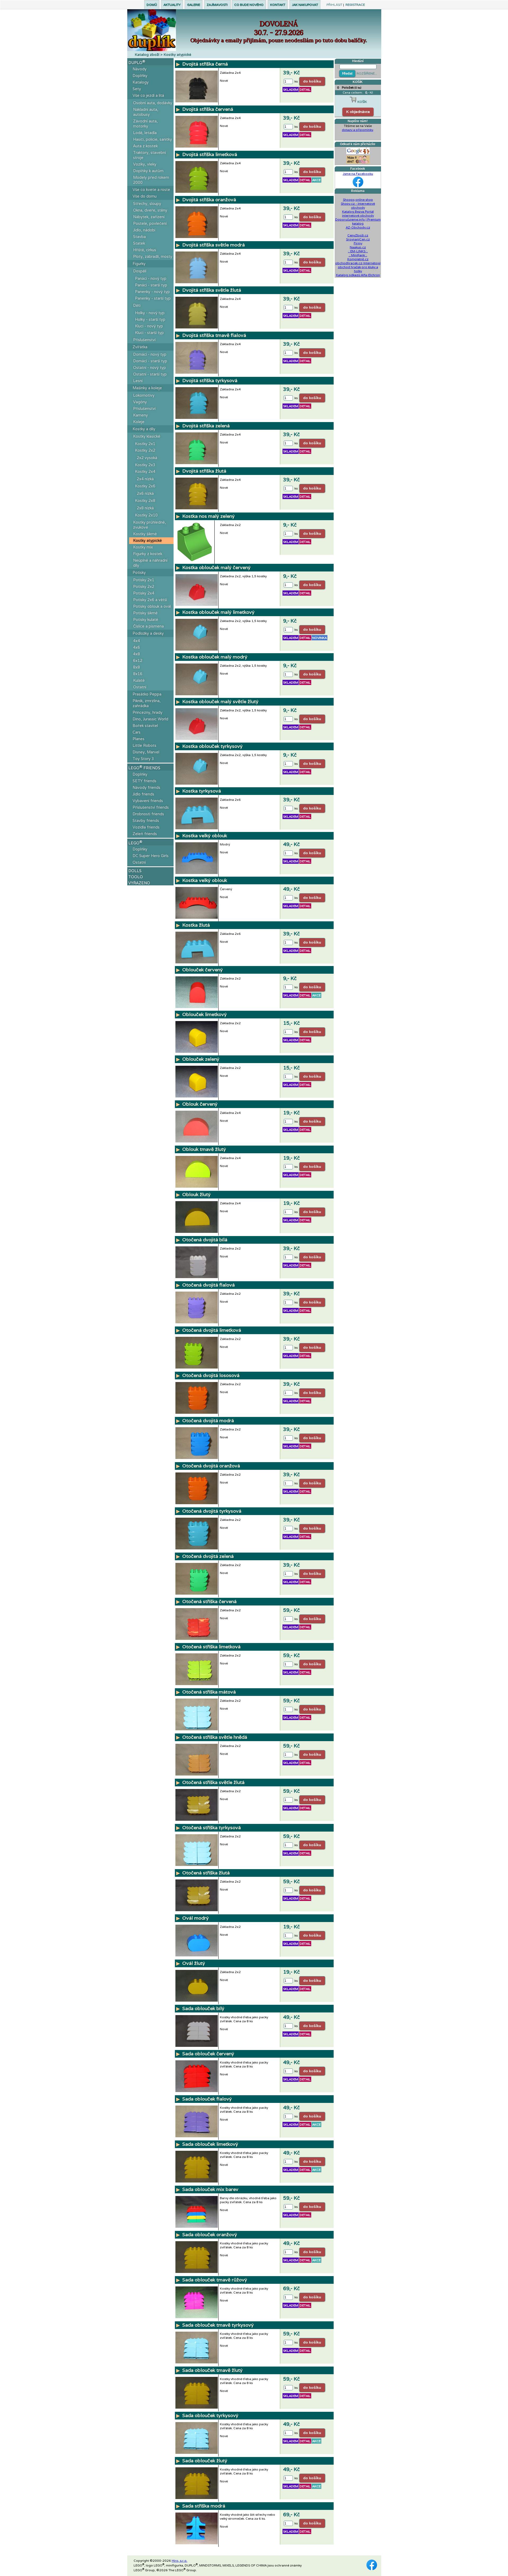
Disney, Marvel (146, 752)
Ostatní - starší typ (150, 374)
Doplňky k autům (148, 171)
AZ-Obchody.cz (358, 227)
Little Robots (144, 745)
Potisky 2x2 (144, 586)
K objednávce (358, 112)
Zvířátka (140, 347)
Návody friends (146, 787)
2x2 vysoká (147, 458)
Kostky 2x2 (145, 450)
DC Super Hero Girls (151, 856)
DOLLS (135, 871)
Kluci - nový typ (149, 326)
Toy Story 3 (143, 759)
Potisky (139, 572)
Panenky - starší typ (153, 298)
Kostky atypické (148, 540)
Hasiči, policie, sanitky (153, 139)
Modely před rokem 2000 (151, 180)
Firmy (358, 243)
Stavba (139, 237)
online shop (364, 200)
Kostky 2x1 (145, 444)
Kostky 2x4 (145, 471)
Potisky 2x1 (144, 580)
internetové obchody (358, 215)
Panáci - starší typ (151, 285)
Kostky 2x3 (145, 465)
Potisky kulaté (146, 619)
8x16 (138, 674)
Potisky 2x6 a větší (150, 600)
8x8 (137, 667)
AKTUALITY (172, 5)
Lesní (138, 381)
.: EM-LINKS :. (358, 251)
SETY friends (144, 781)
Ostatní (140, 687)
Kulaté (139, 680)
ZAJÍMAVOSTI (217, 5)
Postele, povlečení (150, 223)
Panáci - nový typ (151, 278)
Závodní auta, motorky (145, 123)
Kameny (140, 415)
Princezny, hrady (148, 712)
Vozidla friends (146, 827)
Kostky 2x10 (146, 515)
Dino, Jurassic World (150, 719)
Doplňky (140, 76)
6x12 (138, 660)
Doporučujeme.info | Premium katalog (358, 221)
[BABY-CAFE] (358, 158)
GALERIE (194, 5)
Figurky (139, 264)
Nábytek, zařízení (149, 217)
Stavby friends (146, 820)
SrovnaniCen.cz (358, 239)
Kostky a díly (144, 429)
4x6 (137, 647)
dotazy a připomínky (357, 130)
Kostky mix (143, 547)
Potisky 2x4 (144, 593)
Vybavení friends (148, 801)
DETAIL (305, 90)
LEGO (135, 843)
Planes (139, 739)
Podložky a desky (148, 633)
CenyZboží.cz (358, 235)
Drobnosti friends (148, 814)
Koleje (139, 422)
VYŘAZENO (139, 883)
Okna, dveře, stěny (150, 210)
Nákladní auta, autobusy (146, 112)
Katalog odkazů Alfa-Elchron (358, 275)
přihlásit (334, 5)
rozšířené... (367, 73)
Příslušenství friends (151, 807)
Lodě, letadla (145, 133)
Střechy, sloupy (147, 203)
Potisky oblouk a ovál (152, 606)
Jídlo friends (143, 794)
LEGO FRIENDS (144, 767)
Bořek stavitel (145, 726)
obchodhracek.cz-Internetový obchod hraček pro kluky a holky (358, 267)
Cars (137, 732)
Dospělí (140, 271)
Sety (137, 89)
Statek (139, 243)
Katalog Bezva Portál (358, 211)
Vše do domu (145, 196)
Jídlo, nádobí (144, 230)
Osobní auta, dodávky (153, 103)
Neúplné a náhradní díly (150, 563)
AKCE (316, 180)
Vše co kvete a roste (151, 189)
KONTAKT (278, 5)
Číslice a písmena (148, 626)
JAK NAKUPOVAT (305, 5)
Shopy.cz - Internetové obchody (358, 205)
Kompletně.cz (358, 259)
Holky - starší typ (150, 319)
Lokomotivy (144, 395)
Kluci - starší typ (149, 333)
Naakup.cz (358, 247)
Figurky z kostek (148, 554)
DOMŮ (152, 5)
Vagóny (140, 402)
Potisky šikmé (145, 613)
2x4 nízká (145, 479)
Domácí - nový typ (150, 354)
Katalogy (141, 82)
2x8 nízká (145, 508)
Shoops (349, 200)
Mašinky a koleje (147, 388)
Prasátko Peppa (147, 694)
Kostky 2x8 (145, 500)
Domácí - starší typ (150, 361)
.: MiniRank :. (358, 255)
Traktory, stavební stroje (149, 155)
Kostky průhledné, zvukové (149, 525)
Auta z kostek (145, 146)
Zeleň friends (145, 834)
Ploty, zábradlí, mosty (153, 256)
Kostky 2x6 (145, 486)
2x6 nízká (145, 493)
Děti (137, 305)
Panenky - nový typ (152, 292)
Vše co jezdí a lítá (148, 95)
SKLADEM (291, 90)
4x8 (137, 654)
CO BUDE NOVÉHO (249, 5)
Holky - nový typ (150, 313)
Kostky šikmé (145, 534)
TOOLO (136, 877)
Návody (140, 69)
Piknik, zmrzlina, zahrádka (147, 703)
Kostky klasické (147, 436)
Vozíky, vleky (145, 164)
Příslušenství (144, 340)
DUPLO (137, 62)
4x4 (137, 641)
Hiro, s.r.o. (180, 2561)
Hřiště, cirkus (145, 250)
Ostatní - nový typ (149, 367)
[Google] (358, 150)
